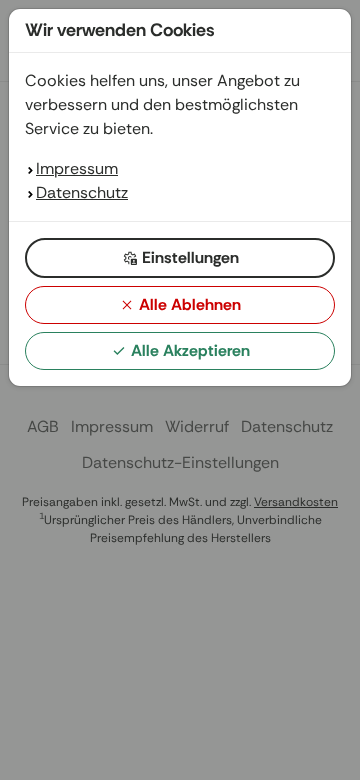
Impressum (77, 168)
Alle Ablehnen (190, 304)
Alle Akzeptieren (190, 350)
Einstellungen (190, 257)
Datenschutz (82, 192)
